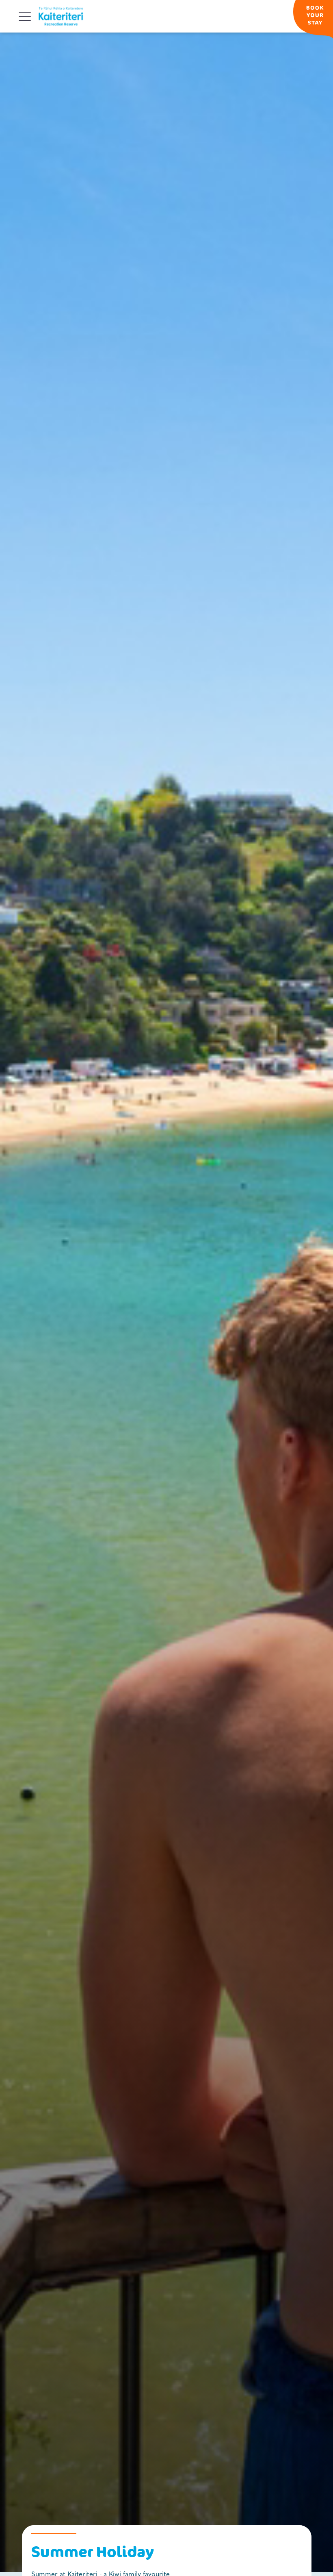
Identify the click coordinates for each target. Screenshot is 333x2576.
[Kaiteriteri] (61, 16)
